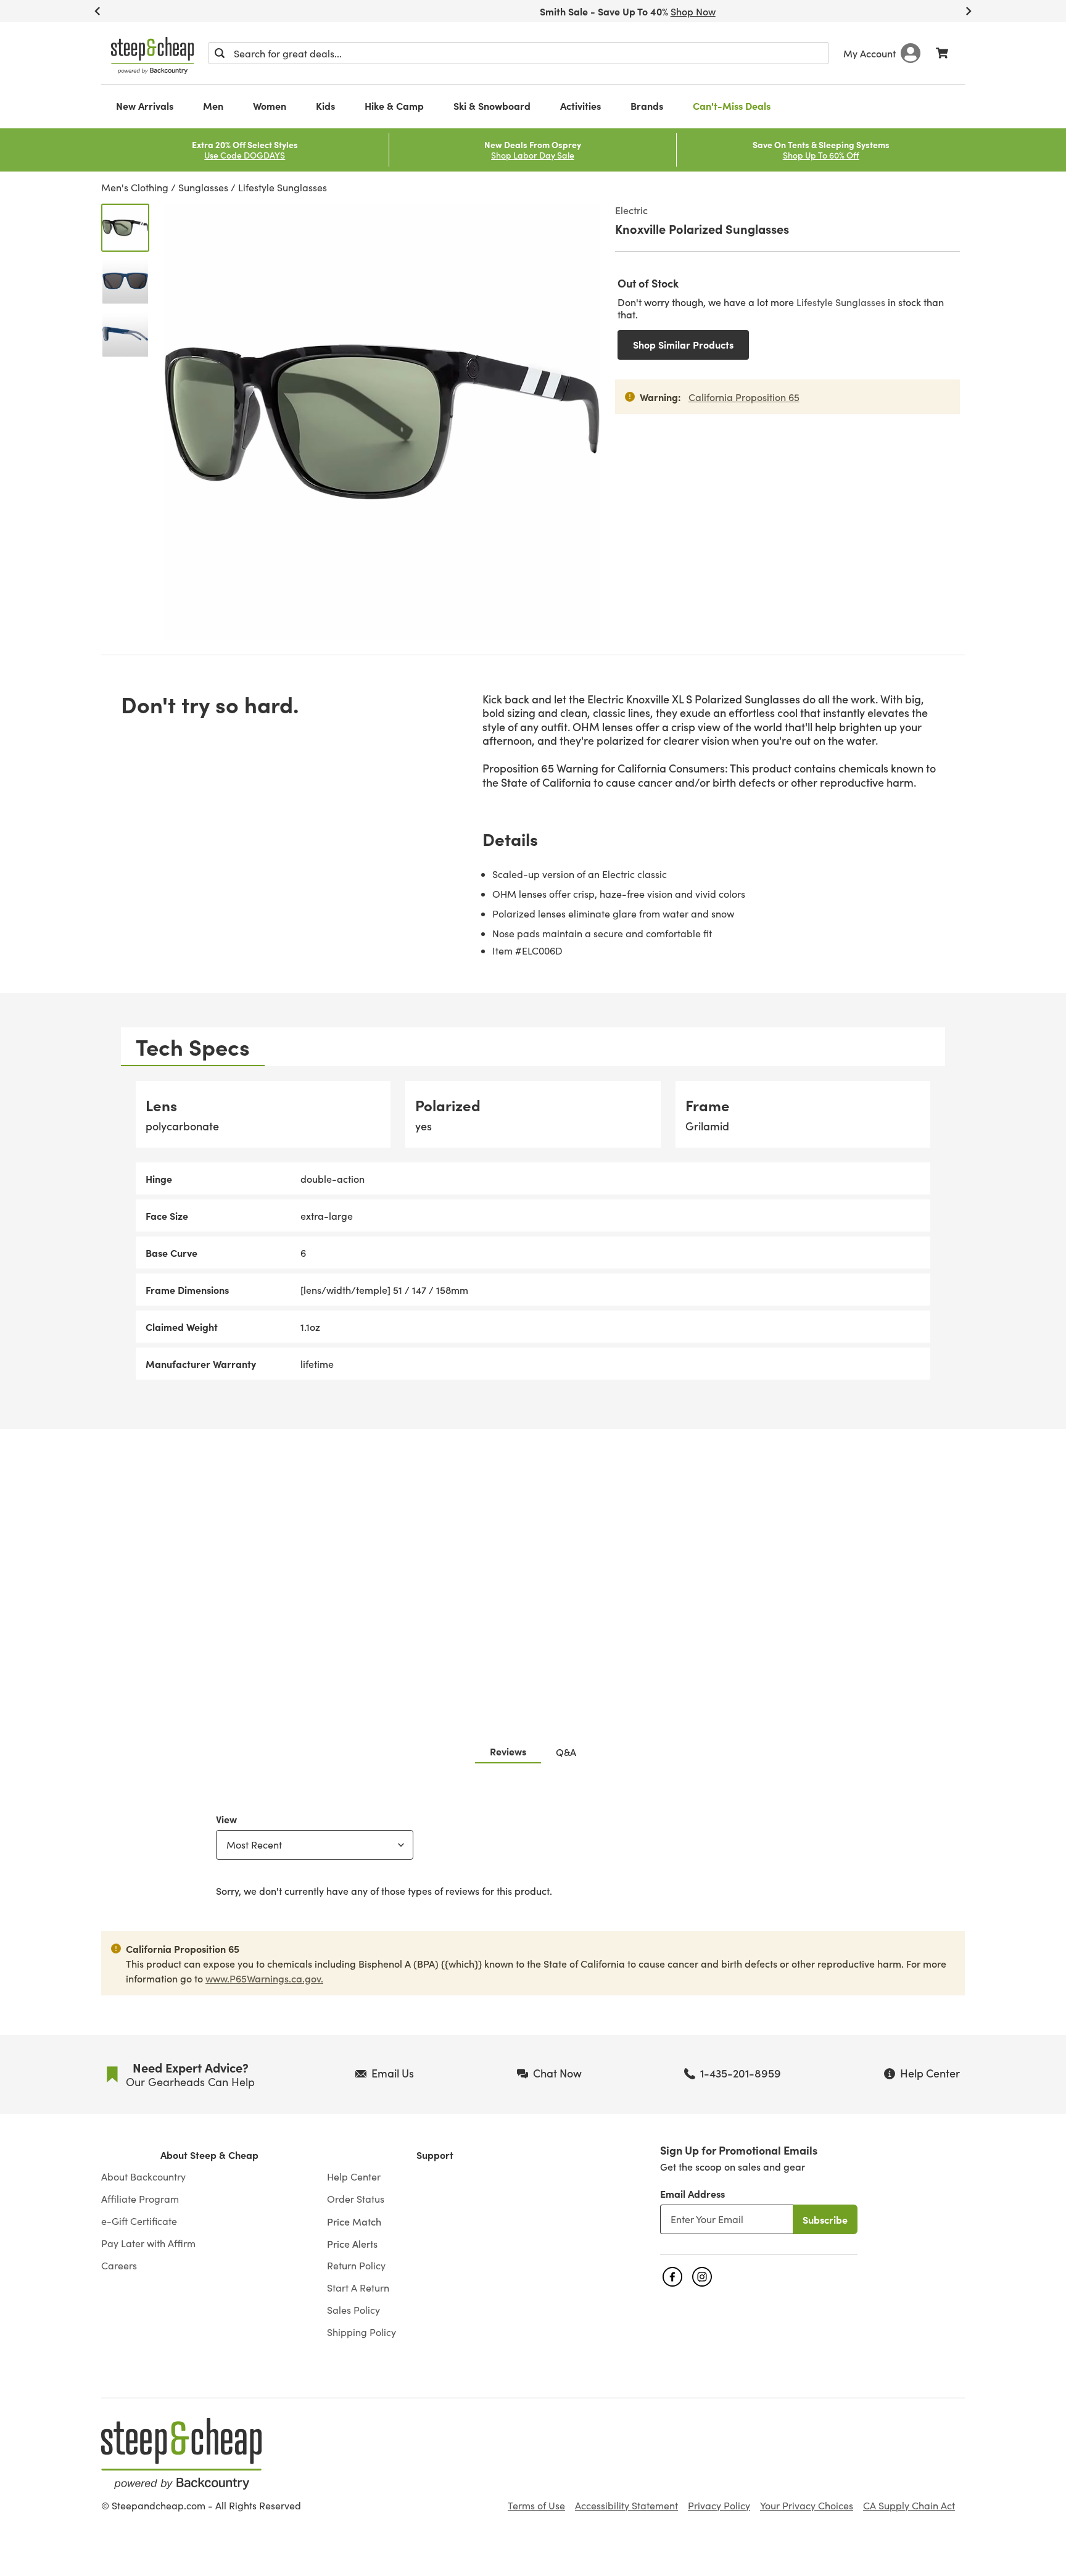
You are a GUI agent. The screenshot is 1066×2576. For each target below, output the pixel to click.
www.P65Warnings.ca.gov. (264, 1978)
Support (435, 2155)
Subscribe (825, 2219)
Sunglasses (203, 187)
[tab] (193, 1047)
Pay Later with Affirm (148, 2243)
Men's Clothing (135, 187)
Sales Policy (353, 2310)
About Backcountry (143, 2177)
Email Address (692, 2193)
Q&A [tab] (566, 1752)
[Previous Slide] (97, 11)
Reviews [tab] (508, 1751)
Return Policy (356, 2266)
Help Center (354, 2177)
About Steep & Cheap (209, 2155)
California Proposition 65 (744, 397)
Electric (631, 210)
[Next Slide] (969, 11)
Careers (119, 2266)
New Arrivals (145, 106)
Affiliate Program (140, 2199)
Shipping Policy (362, 2332)
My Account (870, 53)
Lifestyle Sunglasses (283, 187)
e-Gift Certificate (139, 2221)
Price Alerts (352, 2243)
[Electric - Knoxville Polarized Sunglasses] (125, 228)
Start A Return (358, 2288)
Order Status (356, 2199)
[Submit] (220, 53)
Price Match (354, 2221)
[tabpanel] (533, 1231)
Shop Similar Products (683, 344)
